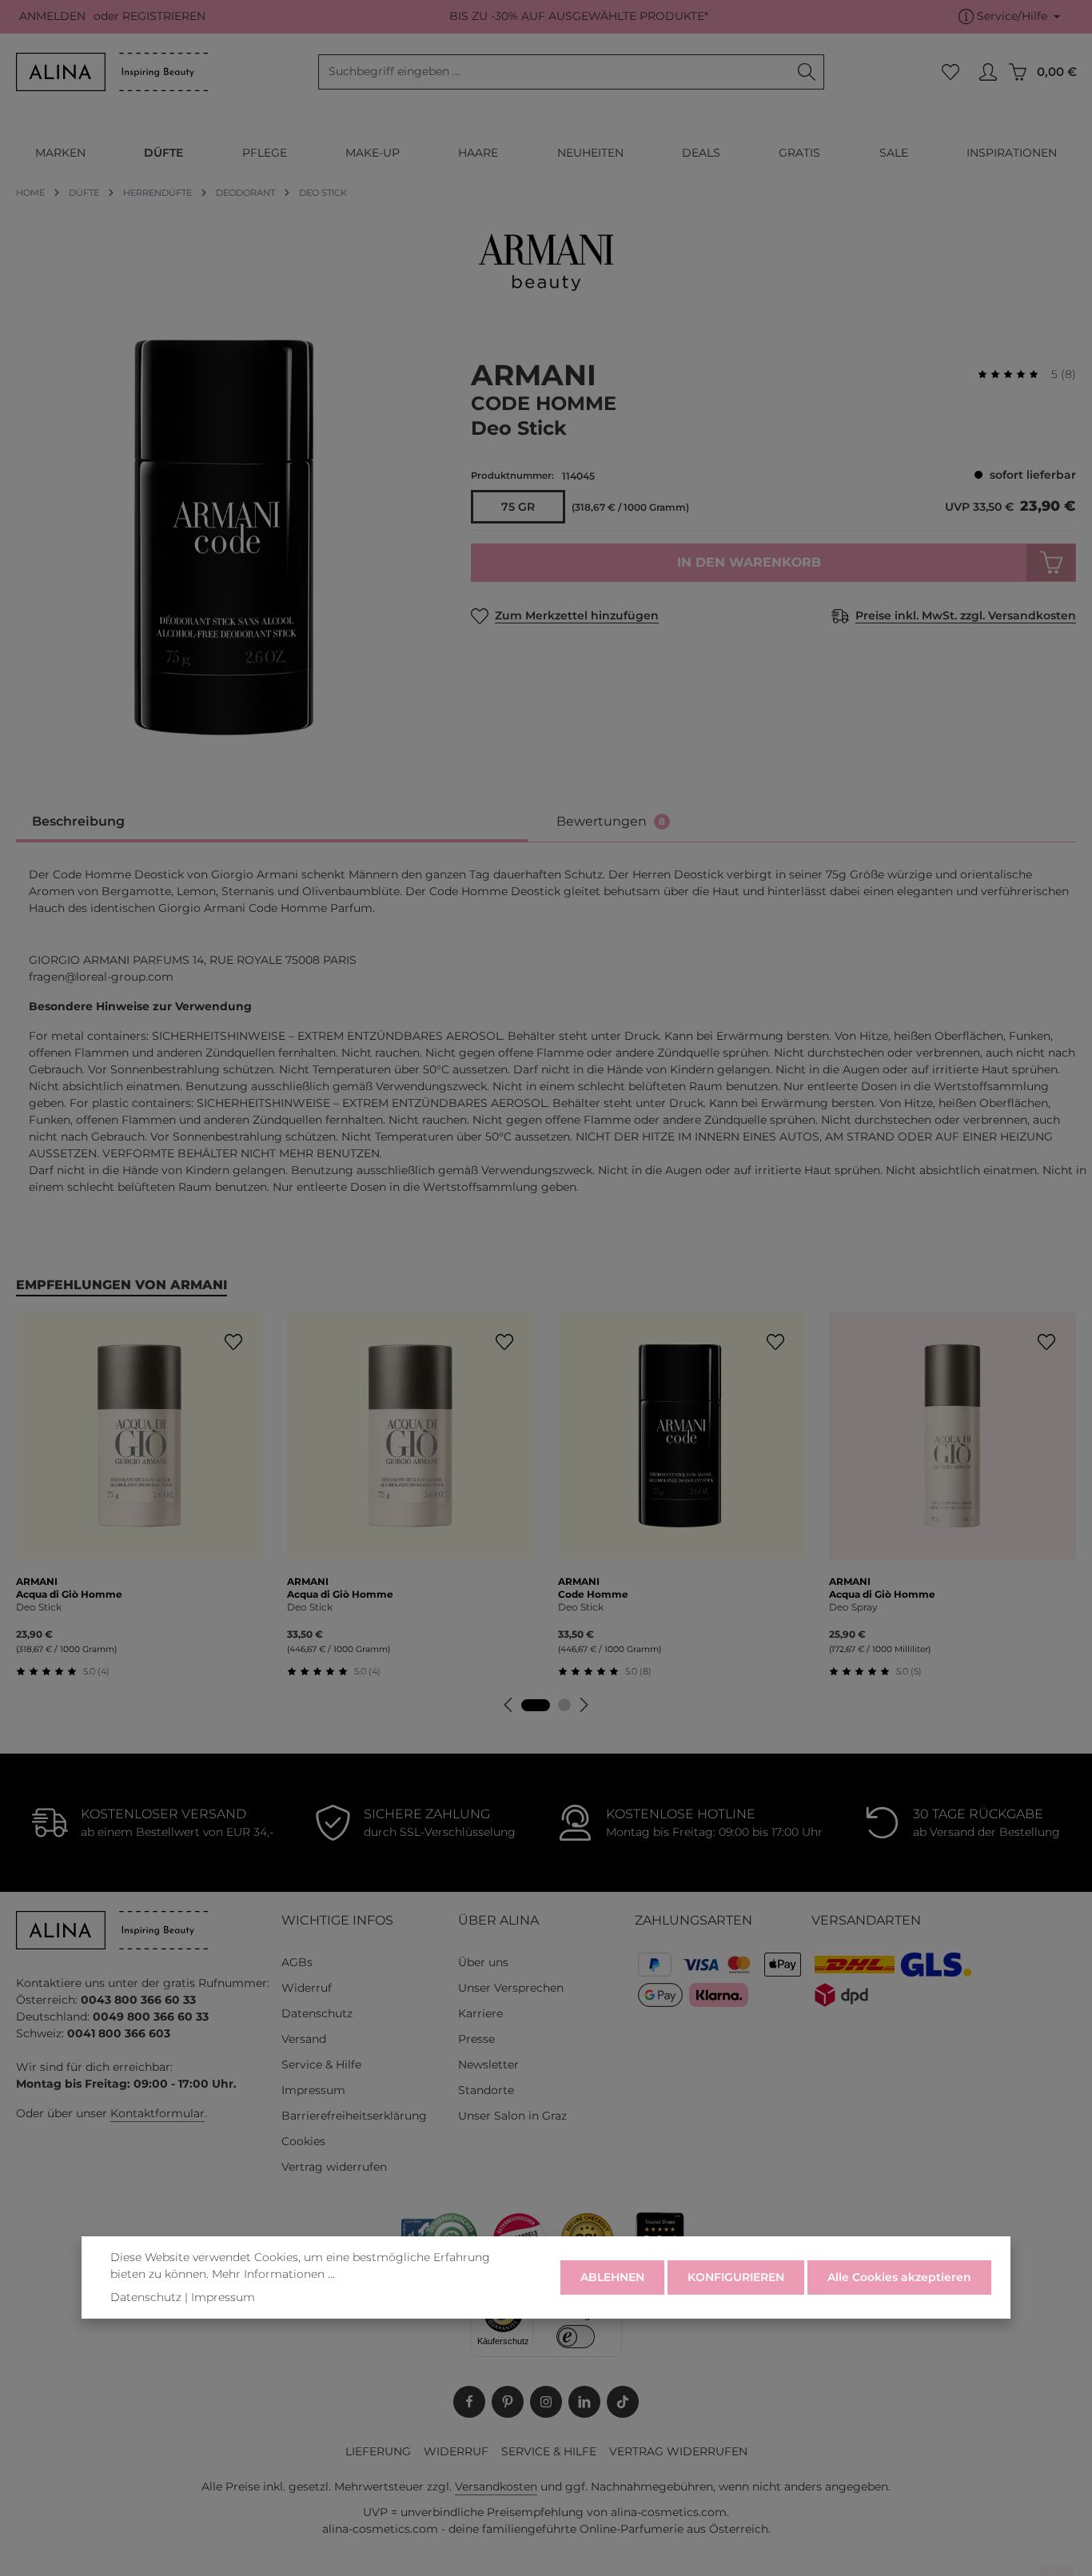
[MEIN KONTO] (988, 72)
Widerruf (307, 1988)
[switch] (576, 2337)
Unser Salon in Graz (512, 2116)
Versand (304, 2039)
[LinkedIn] (584, 2402)
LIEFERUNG (378, 2451)
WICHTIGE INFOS (337, 1920)
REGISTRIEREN (164, 17)
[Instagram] (546, 2402)
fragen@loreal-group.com (101, 977)
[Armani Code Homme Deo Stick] (227, 537)
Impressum (313, 2090)
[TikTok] (623, 2402)
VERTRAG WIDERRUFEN (678, 2451)
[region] (227, 537)
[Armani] (546, 262)
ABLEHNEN (612, 2277)
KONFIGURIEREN (736, 2277)
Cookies (303, 2141)
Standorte (486, 2090)
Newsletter (488, 2064)
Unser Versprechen (511, 1988)
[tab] (272, 823)
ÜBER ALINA (498, 1920)
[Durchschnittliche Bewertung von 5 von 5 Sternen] (1014, 374)
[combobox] (554, 72)
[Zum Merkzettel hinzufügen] (233, 1342)
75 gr (518, 507)
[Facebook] (469, 2402)
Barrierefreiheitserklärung (354, 2116)
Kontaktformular (157, 2113)
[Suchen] (807, 72)
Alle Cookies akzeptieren (899, 2277)
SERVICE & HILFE (549, 2451)
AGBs (297, 1962)
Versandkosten (496, 2486)
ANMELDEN (52, 17)
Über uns (483, 1962)
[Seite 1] (536, 1705)
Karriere (480, 2013)
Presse (476, 2039)
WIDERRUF (456, 2451)
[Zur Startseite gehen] (112, 72)
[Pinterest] (508, 2402)
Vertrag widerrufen (334, 2167)
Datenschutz (317, 2013)
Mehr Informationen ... (273, 2274)
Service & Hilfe (321, 2064)
